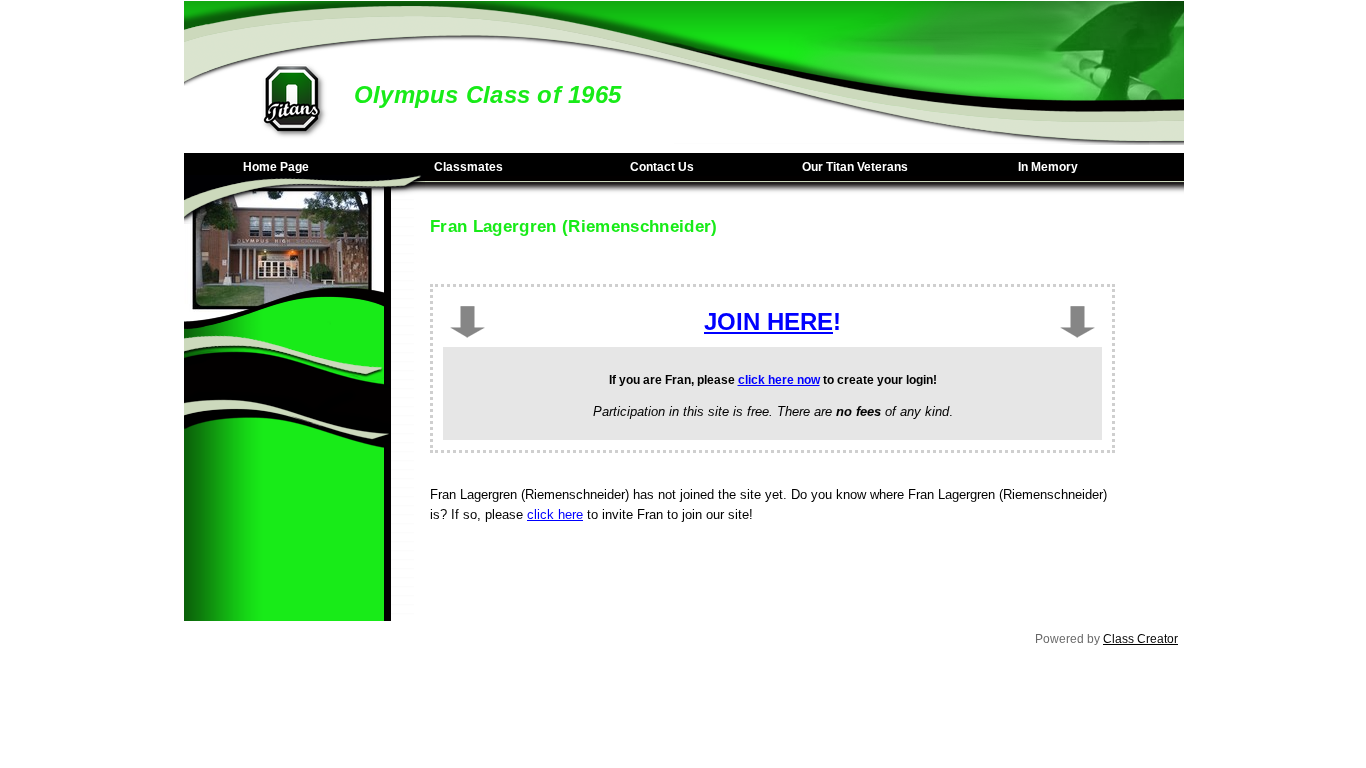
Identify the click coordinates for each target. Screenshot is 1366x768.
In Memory (1048, 167)
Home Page (276, 167)
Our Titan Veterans (855, 167)
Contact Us (662, 167)
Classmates (468, 167)
